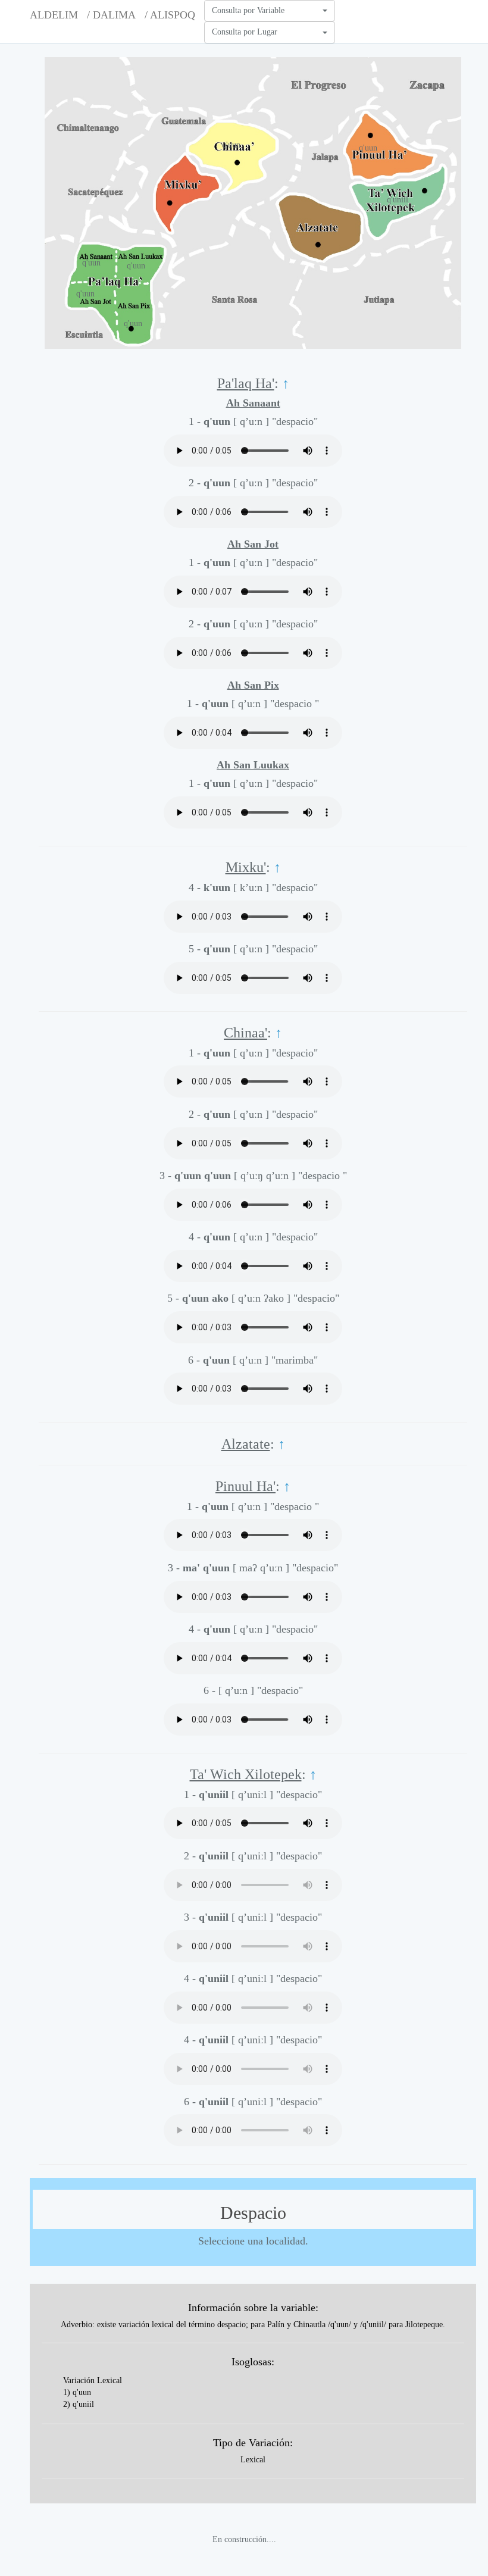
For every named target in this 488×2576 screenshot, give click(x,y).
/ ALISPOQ (170, 15)
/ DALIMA (111, 15)
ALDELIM (54, 15)
